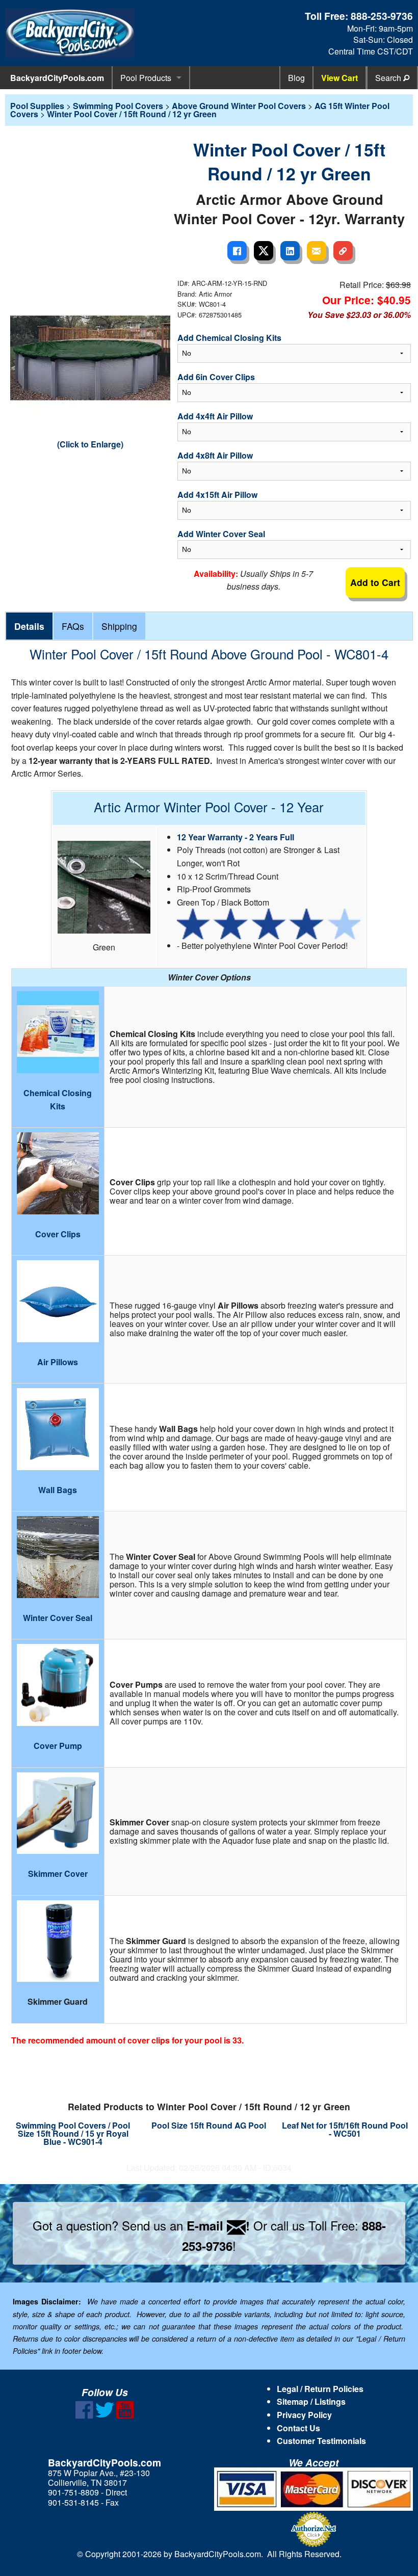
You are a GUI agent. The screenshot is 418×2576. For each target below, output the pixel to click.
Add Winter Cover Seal (221, 534)
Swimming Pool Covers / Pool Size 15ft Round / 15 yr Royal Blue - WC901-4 (73, 2133)
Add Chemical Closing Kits (229, 338)
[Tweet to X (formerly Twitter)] (264, 251)
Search (389, 78)
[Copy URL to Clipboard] (343, 251)
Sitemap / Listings (311, 2401)
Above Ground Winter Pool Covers (239, 106)
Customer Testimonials (321, 2441)
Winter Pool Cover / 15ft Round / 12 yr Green (132, 114)
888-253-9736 (382, 16)
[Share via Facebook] (237, 251)
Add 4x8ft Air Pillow (215, 455)
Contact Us (298, 2428)
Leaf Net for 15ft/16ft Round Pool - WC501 (345, 2129)
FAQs (73, 626)
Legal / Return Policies (320, 2389)
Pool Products (146, 78)
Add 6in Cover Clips (216, 377)
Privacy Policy (304, 2415)
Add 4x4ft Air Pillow (215, 416)
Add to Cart (375, 582)
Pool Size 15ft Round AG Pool (209, 2125)
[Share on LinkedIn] (290, 251)
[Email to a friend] (317, 251)
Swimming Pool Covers (118, 106)
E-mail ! (218, 2225)
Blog (296, 78)
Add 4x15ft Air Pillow (217, 495)
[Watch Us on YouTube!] (125, 2416)
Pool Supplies (37, 106)
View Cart (339, 78)
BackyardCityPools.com (57, 78)
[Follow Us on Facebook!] (84, 2416)
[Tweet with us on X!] (105, 2416)
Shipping (119, 626)
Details (29, 626)
